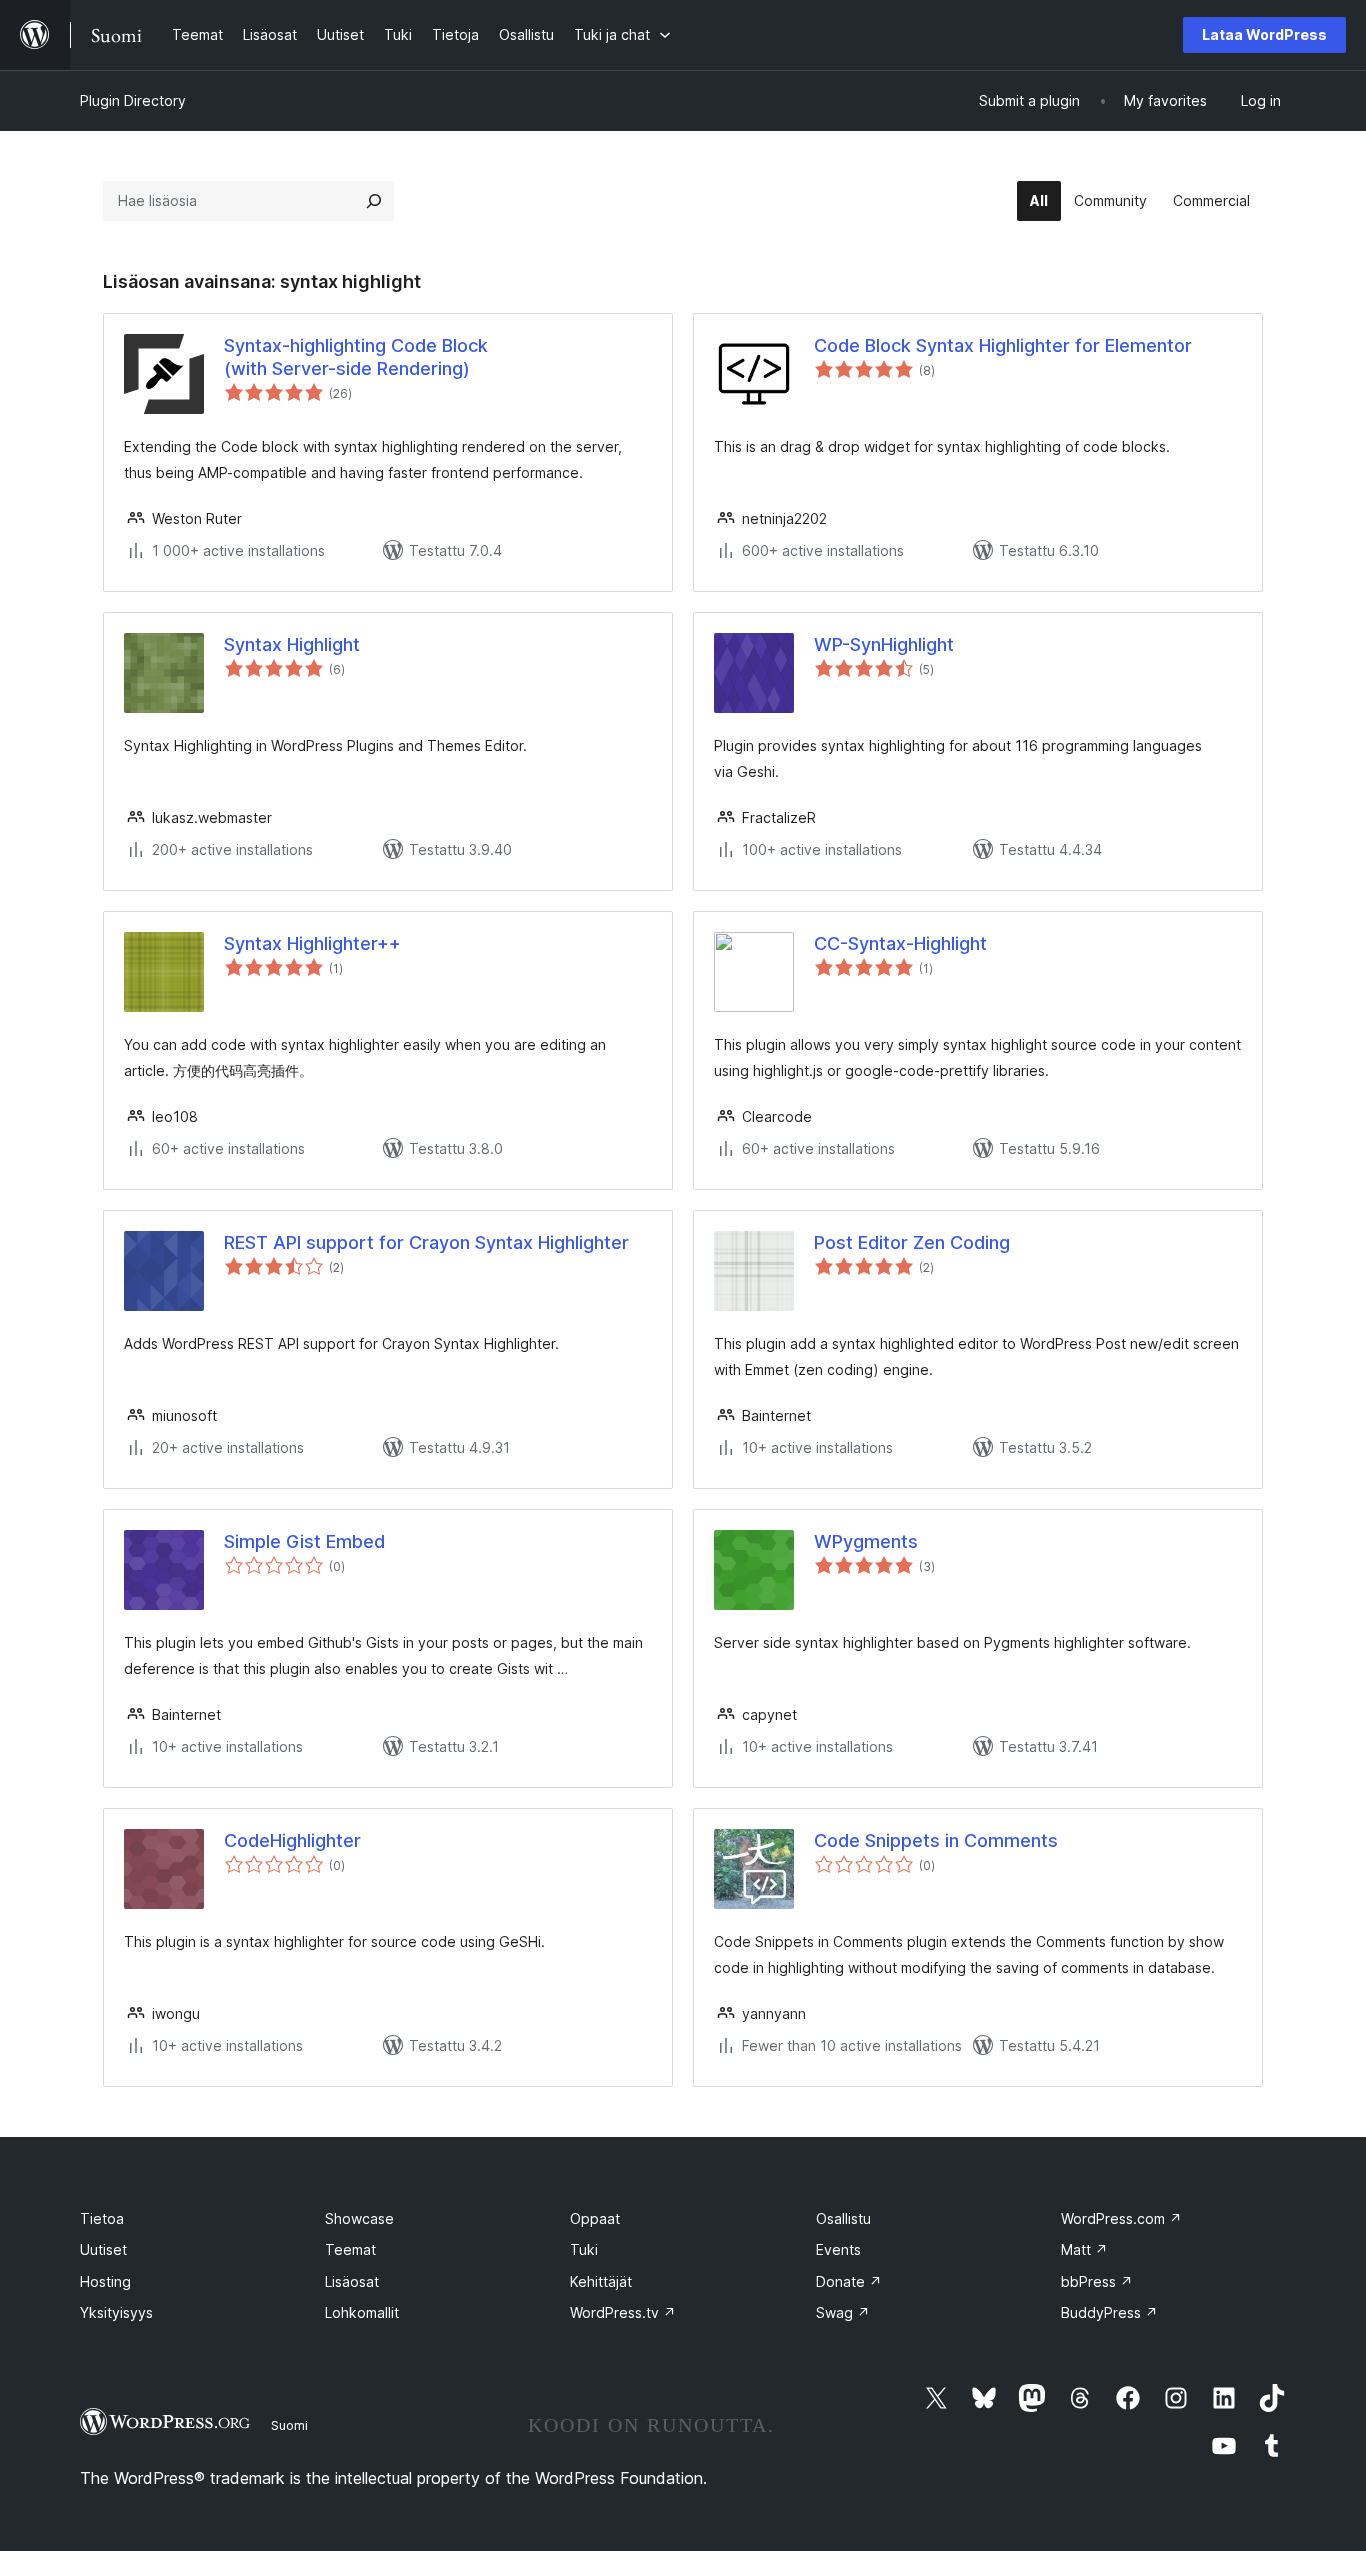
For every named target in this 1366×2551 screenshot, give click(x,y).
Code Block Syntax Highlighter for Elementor (1003, 345)
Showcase (359, 2218)
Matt (1084, 2249)
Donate (849, 2281)
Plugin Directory (133, 100)
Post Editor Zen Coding (912, 1242)
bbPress (1097, 2281)
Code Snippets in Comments (936, 1840)
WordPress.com (1121, 2218)
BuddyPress (1109, 2312)
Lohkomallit (362, 2312)
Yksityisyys (116, 2312)
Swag (843, 2312)
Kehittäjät (601, 2281)
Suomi (289, 2425)
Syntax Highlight (292, 644)
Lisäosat (352, 2281)
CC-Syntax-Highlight (900, 943)
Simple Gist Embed (304, 1541)
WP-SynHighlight (884, 644)
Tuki (584, 2249)
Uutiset (103, 2249)
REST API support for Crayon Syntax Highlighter (426, 1242)
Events (838, 2249)
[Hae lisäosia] (374, 201)
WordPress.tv (623, 2312)
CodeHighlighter (292, 1840)
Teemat (350, 2249)
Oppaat (595, 2218)
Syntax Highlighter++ (312, 943)
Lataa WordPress (1264, 34)
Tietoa (102, 2218)
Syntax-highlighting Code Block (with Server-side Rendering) (356, 357)
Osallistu (843, 2218)
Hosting (105, 2281)
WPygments (866, 1541)
